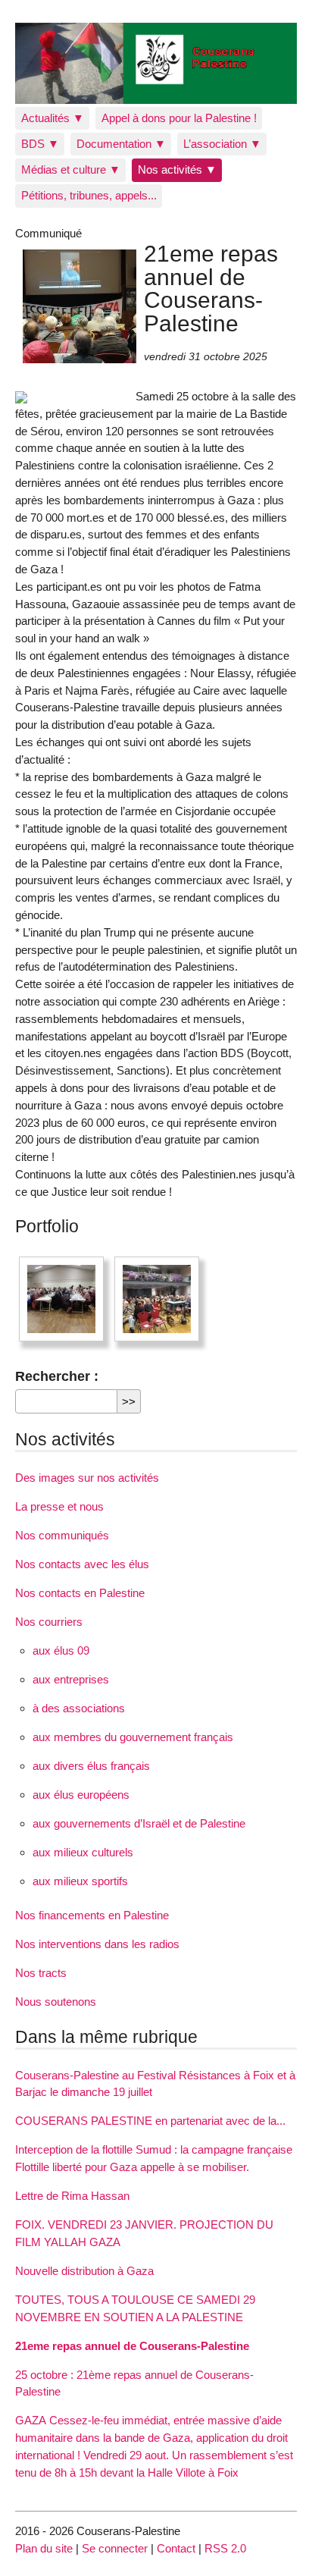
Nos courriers (49, 1622)
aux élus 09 (61, 1650)
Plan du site (44, 2548)
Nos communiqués (62, 1535)
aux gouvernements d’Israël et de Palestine (139, 1823)
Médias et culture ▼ (71, 169)
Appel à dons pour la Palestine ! (179, 118)
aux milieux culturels (83, 1852)
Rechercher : (57, 1376)
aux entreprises (71, 1679)
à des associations (79, 1708)
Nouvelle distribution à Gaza (84, 2271)
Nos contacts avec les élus (82, 1564)
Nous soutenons (56, 2002)
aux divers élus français (91, 1766)
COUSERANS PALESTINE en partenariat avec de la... (150, 2121)
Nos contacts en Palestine (80, 1593)
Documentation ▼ (121, 144)
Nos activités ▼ (177, 169)
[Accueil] (156, 63)
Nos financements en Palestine (92, 1915)
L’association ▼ (222, 144)
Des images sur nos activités (87, 1478)
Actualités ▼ (53, 118)
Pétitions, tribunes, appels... (89, 195)
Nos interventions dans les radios (97, 1944)
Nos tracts (41, 1973)
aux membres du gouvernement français (133, 1737)
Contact (176, 2548)
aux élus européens (81, 1795)
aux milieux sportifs (80, 1881)
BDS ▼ (40, 144)
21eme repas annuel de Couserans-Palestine (132, 2346)
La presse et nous (59, 1506)
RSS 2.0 (225, 2548)
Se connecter (115, 2548)
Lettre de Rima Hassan (72, 2196)
